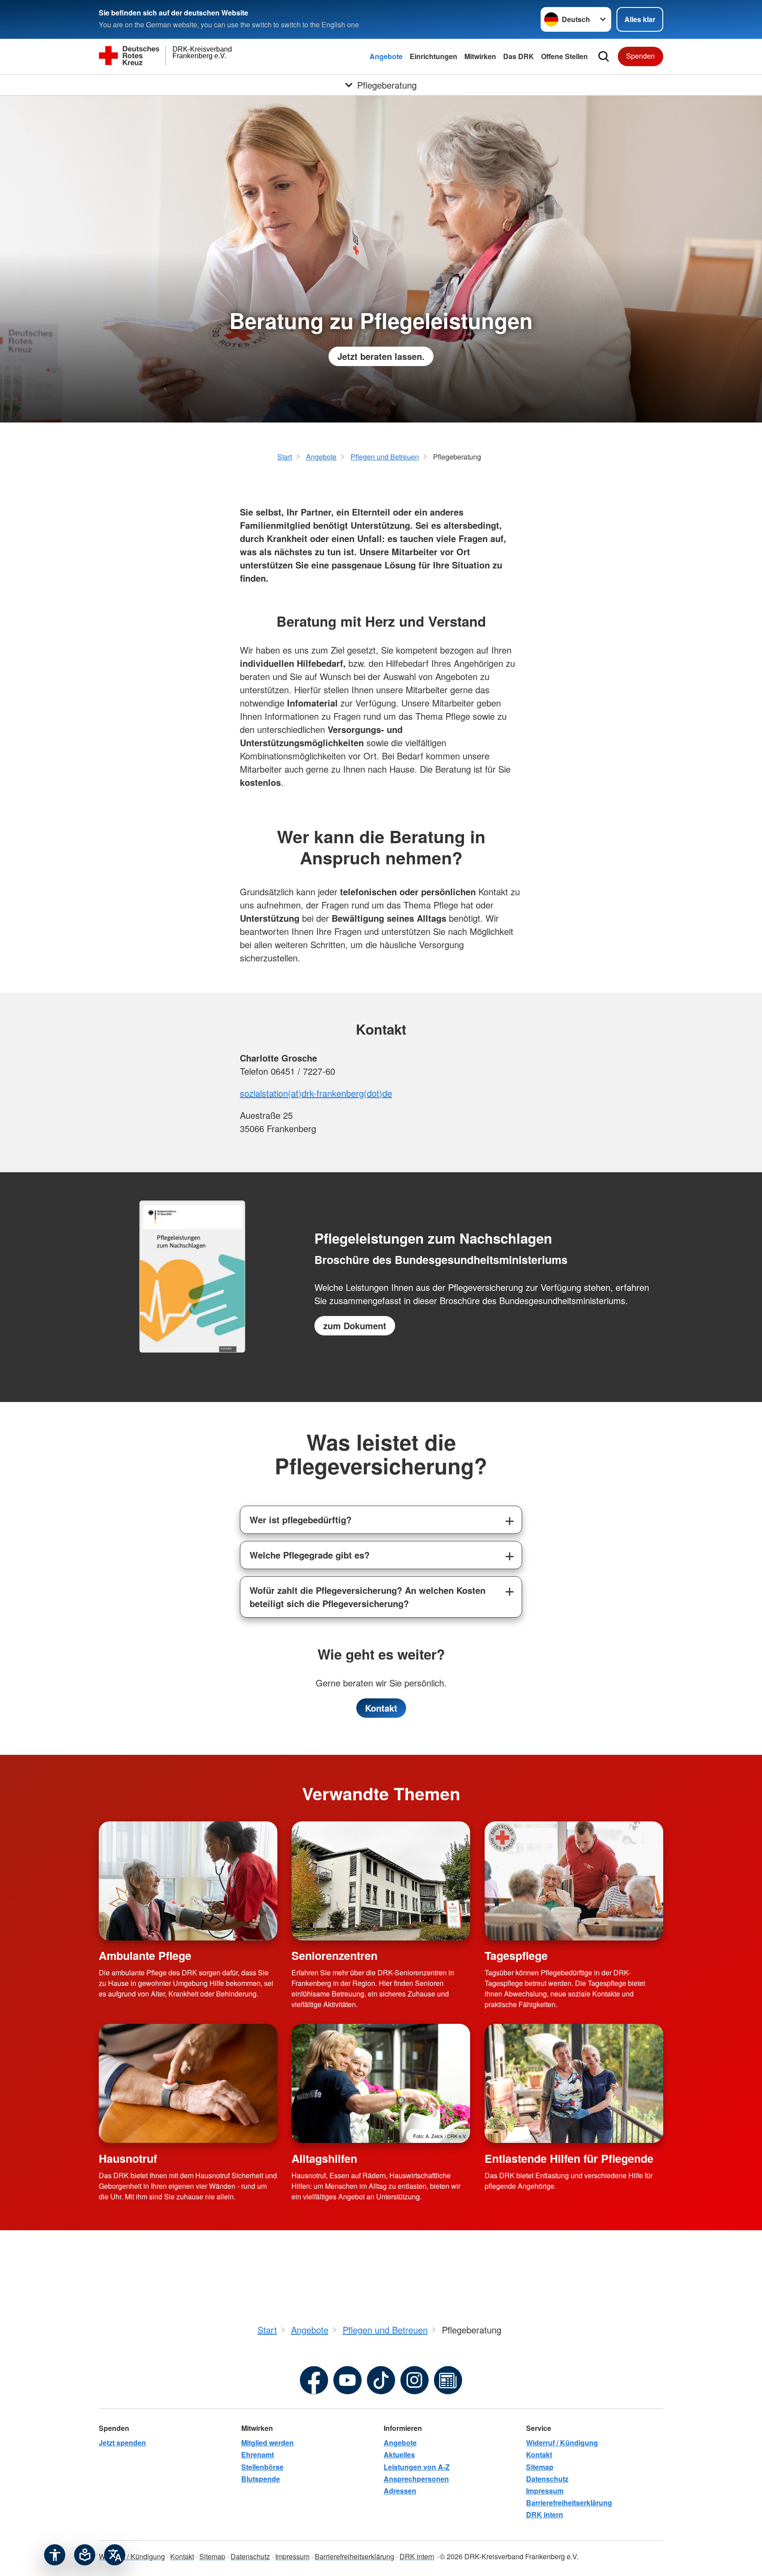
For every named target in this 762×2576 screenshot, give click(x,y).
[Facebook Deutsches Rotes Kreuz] (314, 2380)
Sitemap (540, 2467)
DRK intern (545, 2514)
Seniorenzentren (334, 1955)
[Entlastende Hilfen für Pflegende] (574, 2083)
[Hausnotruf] (188, 2083)
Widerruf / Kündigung (562, 2443)
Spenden (641, 56)
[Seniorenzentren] (381, 1881)
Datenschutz (547, 2479)
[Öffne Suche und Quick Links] (604, 56)
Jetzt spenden (122, 2443)
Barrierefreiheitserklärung (569, 2503)
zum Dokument (355, 1325)
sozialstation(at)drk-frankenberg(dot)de (316, 1093)
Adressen (400, 2491)
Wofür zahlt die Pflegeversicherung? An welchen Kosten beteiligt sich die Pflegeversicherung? (368, 1597)
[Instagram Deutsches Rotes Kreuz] (415, 2380)
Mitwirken (480, 56)
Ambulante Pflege (145, 1955)
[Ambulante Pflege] (188, 1881)
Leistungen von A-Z (417, 2467)
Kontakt (381, 1708)
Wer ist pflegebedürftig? (301, 1520)
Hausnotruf (128, 2158)
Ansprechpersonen (416, 2479)
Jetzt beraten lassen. (381, 356)
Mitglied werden (267, 2443)
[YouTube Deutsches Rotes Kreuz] (347, 2380)
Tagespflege (516, 1955)
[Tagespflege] (574, 1881)
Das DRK (519, 56)
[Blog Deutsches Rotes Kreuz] (448, 2380)
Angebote (386, 56)
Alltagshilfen (324, 2158)
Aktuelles (399, 2454)
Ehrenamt (258, 2454)
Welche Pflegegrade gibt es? (310, 1555)
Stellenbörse (262, 2467)
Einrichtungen (433, 56)
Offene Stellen (564, 56)
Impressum (545, 2491)
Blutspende (261, 2479)
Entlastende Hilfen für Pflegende (569, 2158)
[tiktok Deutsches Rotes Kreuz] (381, 2380)
